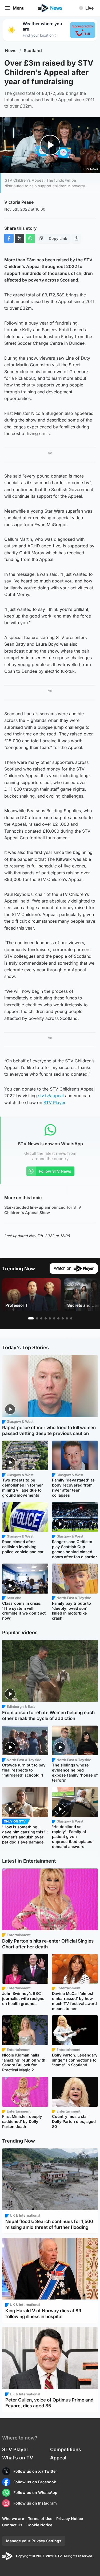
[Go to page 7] (58, 1318)
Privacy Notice (70, 2518)
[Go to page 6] (54, 1318)
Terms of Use (40, 2518)
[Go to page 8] (63, 1318)
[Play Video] (50, 145)
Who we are (13, 2518)
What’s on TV (18, 2458)
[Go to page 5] (50, 1318)
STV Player (54, 1102)
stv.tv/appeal (51, 1096)
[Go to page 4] (46, 1318)
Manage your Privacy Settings (34, 2541)
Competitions (66, 2449)
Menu (19, 8)
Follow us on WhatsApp (35, 2492)
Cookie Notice (39, 2525)
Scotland (33, 51)
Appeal (58, 2458)
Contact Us (12, 2525)
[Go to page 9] (67, 1318)
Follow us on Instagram (35, 2503)
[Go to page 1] (31, 1318)
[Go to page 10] (71, 1318)
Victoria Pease (19, 202)
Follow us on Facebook (35, 2482)
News (11, 51)
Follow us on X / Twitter (35, 2471)
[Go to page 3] (41, 1318)
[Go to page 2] (37, 1318)
